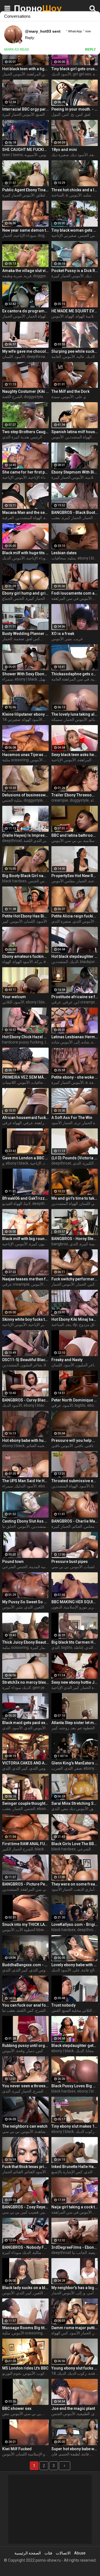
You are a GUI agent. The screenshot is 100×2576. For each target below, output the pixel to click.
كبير (48, 397)
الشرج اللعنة (12, 397)
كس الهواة (60, 2333)
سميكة (57, 720)
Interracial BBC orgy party (25, 109)
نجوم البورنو (12, 2373)
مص (6, 2414)
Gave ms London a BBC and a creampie (25, 1158)
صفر (78, 1768)
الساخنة (58, 195)
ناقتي (79, 1446)
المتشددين (60, 962)
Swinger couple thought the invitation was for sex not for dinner (25, 1803)
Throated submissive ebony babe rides (75, 1481)
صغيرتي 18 (11, 720)
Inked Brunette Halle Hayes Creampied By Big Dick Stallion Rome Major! (75, 2167)
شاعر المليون (31, 1365)
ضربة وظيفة (12, 276)
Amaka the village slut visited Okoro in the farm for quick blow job (25, 271)
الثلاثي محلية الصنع (77, 2010)
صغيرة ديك (60, 155)
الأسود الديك (61, 74)
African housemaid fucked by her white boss (25, 1118)
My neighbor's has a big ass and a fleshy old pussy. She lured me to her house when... (75, 2288)
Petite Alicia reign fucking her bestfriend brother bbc (75, 916)
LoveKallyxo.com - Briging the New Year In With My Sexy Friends (75, 1924)
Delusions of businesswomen (25, 795)
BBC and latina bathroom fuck (75, 835)
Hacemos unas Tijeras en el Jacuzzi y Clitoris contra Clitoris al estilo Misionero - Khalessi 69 (25, 755)
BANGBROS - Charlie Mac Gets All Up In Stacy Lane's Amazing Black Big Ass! (75, 1521)
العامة (56, 357)
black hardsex (14, 881)
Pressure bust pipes (70, 1562)
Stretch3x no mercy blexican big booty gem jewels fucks (25, 1682)
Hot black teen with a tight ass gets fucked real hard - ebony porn (25, 69)
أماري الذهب (84, 1889)
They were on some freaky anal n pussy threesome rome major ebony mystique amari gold (75, 1884)
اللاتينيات (9, 1082)
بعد (73, 1728)
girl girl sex (82, 74)
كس (66, 114)
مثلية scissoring (15, 760)
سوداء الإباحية (25, 236)
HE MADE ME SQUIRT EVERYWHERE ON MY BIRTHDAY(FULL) (75, 311)
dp (75, 1325)
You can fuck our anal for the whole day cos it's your (25, 2005)
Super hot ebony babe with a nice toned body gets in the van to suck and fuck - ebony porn (75, 2449)
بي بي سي (60, 1567)
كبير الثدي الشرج (46, 2091)
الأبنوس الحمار (14, 74)
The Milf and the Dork (70, 391)
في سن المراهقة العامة (70, 679)
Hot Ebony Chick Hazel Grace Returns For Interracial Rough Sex (25, 1037)
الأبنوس (45, 155)
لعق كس (83, 114)
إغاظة (79, 1647)
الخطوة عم (86, 1728)
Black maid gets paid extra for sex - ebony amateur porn (25, 1723)
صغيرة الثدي (61, 921)
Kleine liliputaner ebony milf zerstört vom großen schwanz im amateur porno (25, 714)
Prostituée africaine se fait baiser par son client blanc (75, 997)
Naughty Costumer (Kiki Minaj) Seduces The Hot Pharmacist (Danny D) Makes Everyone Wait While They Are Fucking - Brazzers (25, 391)
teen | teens (12, 155)
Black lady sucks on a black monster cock (25, 2288)
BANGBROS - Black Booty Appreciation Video (75, 512)
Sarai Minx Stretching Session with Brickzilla (75, 1803)
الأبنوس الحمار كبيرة (18, 114)
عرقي (68, 1002)
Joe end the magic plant (73, 2408)
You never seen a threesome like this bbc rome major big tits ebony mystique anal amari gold (25, 2086)
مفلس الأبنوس (63, 881)
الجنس (30, 1809)
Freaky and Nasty (67, 1360)
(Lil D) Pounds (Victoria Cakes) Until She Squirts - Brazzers (75, 1158)
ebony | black (89, 558)
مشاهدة (41, 2132)
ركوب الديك (85, 2132)
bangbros (60, 1244)
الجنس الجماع (13, 598)
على (79, 397)
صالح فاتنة (90, 1970)
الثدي (77, 1163)
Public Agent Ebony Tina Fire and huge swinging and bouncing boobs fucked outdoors (25, 190)
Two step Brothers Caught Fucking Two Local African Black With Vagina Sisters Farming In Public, (25, 432)
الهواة (70, 316)
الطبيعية (83, 2414)
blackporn (89, 962)
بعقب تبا (9, 2010)
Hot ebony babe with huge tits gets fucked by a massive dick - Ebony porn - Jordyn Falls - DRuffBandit (25, 1440)
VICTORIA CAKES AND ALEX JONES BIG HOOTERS (25, 1763)
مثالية (37, 2253)
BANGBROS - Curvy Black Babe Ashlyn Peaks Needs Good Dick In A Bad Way (25, 1400)
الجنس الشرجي (15, 1567)
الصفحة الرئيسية (28, 2553)
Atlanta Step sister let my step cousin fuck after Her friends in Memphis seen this (75, 1723)
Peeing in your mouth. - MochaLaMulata (75, 109)
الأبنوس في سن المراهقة (72, 598)
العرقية (8, 518)
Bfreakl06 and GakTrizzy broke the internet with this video (25, 1198)
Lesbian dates (64, 553)
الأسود (20, 357)
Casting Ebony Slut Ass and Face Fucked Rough (25, 1521)
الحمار (7, 236)
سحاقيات (59, 558)
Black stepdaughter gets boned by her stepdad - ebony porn (75, 2046)
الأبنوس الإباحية (14, 477)
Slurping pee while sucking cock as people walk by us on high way (75, 351)
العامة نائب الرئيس (46, 437)
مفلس (89, 1526)
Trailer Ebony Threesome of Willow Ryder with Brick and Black (75, 795)
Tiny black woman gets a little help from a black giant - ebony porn (75, 230)
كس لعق (33, 639)
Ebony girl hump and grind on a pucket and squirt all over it (25, 593)
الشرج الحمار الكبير (18, 1849)
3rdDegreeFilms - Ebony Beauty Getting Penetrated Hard (75, 2247)
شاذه (85, 1042)
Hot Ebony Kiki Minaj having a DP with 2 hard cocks (75, 1319)
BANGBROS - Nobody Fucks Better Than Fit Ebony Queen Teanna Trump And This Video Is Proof (25, 2247)
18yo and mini (64, 150)
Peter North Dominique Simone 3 (75, 1400)
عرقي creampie (16, 1284)
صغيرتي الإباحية (64, 236)
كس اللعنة (25, 2010)
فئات (48, 2553)
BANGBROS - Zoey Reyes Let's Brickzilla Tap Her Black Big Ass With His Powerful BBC (25, 2207)
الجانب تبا (79, 2253)
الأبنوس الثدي (83, 921)
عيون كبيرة (38, 1244)
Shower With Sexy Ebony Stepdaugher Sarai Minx (25, 674)
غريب (78, 639)
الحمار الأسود (62, 1123)
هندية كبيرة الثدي (16, 437)
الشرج (40, 2010)
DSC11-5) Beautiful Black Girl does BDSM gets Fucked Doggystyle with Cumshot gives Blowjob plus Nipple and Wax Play (25, 1360)
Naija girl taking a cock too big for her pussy (75, 2207)
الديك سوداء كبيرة (17, 1688)
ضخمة (19, 639)
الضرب (57, 1768)
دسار (30, 2051)
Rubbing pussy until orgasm (25, 2046)
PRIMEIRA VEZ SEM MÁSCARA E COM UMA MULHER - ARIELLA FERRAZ (25, 1077)
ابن (77, 1002)
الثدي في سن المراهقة (39, 1889)
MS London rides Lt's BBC (25, 2368)
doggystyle (47, 236)
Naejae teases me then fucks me (25, 1279)
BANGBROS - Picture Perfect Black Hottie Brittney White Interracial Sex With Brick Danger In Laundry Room (25, 1884)
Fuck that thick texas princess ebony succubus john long (25, 2167)
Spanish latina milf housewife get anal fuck (75, 432)
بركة (38, 962)
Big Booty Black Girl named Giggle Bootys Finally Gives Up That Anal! (25, 876)
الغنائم (77, 1526)
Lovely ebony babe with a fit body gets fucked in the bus (75, 1965)
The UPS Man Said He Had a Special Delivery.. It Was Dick (25, 1481)
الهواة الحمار (37, 316)
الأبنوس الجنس (40, 881)
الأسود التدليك (26, 1486)
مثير (69, 639)
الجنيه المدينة (40, 1567)
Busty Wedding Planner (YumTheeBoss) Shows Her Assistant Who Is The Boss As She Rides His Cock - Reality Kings (25, 634)
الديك (7, 558)
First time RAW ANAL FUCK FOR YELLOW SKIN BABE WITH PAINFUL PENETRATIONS (25, 1844)
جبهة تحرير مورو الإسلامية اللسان (43, 2454)
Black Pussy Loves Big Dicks (75, 2086)
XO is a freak (63, 634)
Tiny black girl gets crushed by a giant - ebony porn (75, 69)
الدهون (57, 1607)
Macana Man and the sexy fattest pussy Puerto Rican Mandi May (25, 512)
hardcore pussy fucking (23, 1042)
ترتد (77, 1123)
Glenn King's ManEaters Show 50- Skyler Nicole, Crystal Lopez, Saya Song (75, 1763)
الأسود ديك (79, 155)
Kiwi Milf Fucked (17, 2449)
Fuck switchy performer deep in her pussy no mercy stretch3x (75, 1279)
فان (54, 2454)
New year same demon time (25, 230)
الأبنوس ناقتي (62, 1446)
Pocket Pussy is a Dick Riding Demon (75, 271)
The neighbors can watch (25, 2126)
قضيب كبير (30, 2212)
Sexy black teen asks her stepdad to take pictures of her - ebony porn (75, 755)
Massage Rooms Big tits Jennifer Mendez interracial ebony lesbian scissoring (25, 2328)
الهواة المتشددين (78, 437)
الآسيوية (31, 155)
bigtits (80, 1405)
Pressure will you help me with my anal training (75, 1440)
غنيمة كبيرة (89, 1244)
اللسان (8, 357)
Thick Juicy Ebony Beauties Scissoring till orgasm (25, 1642)
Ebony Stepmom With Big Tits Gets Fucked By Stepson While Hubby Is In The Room (75, 472)
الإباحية (36, 1163)
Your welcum (14, 997)
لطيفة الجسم (69, 2454)
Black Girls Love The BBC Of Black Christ (75, 1844)
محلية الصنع (46, 114)
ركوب (42, 2373)
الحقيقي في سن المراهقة (47, 74)
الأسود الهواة (32, 720)
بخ (73, 114)
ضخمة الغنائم (37, 1446)
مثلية (72, 558)
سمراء (8, 679)
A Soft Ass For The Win (72, 1118)
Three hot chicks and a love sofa (75, 190)
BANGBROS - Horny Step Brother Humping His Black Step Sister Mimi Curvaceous (75, 1239)
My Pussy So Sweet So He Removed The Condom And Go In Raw (25, 1602)
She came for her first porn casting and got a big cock (25, 472)
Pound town (13, 1562)
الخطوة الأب (26, 1930)
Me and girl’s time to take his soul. (75, 1198)
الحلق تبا (9, 1526)
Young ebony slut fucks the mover (75, 2368)
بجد (68, 1325)
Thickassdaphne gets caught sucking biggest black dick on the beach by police (75, 674)
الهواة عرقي (12, 1123)
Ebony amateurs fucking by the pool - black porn (25, 956)
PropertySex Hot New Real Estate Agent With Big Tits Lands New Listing (75, 876)
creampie (60, 800)
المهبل (44, 679)
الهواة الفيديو (12, 1204)
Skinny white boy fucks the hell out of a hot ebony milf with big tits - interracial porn (25, 1319)
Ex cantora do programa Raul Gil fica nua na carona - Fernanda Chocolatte (25, 311)
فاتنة (85, 2454)
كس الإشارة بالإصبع (67, 2172)
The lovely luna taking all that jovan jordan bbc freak (75, 714)
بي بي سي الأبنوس (67, 841)
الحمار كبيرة (72, 518)
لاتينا (27, 1204)
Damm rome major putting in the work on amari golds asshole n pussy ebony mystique (75, 2328)
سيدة (56, 397)
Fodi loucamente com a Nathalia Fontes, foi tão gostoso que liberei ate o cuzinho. (75, 593)
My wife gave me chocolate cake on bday (25, 351)
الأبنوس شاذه (62, 1042)
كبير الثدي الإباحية (65, 1688)
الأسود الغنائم (35, 2172)
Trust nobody (63, 2005)
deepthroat (37, 357)
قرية (28, 276)
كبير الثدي (20, 1768)
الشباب (90, 1567)
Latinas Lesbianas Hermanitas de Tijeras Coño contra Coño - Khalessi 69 (75, 1037)
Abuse (80, 2553)
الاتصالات (63, 2553)
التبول (56, 114)
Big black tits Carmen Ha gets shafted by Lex (75, 1642)
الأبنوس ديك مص (75, 1809)
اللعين (39, 1607)
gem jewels (42, 1688)
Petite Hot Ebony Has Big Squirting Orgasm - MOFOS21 (25, 916)
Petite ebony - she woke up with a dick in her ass (75, 1077)
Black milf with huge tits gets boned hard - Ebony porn (25, 553)
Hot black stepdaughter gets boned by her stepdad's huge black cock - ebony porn (75, 956)
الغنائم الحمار (13, 2172)
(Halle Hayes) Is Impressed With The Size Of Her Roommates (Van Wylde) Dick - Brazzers (25, 835)
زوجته (64, 1728)
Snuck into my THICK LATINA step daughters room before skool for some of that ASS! (25, 1924)
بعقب (56, 518)
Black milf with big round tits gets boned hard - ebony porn (25, 1239)
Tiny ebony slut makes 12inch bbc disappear (75, 2126)
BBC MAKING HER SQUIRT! (75, 1602)
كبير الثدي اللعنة (36, 841)
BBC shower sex (17, 2408)
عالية (81, 357)
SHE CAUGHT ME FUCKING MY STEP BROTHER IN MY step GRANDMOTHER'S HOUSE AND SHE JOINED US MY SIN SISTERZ (25, 150)
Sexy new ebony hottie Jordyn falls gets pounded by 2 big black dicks (75, 1682)
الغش (56, 2010)
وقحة (20, 2051)
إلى (77, 1042)
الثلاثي (7, 1002)
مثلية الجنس (12, 800)
